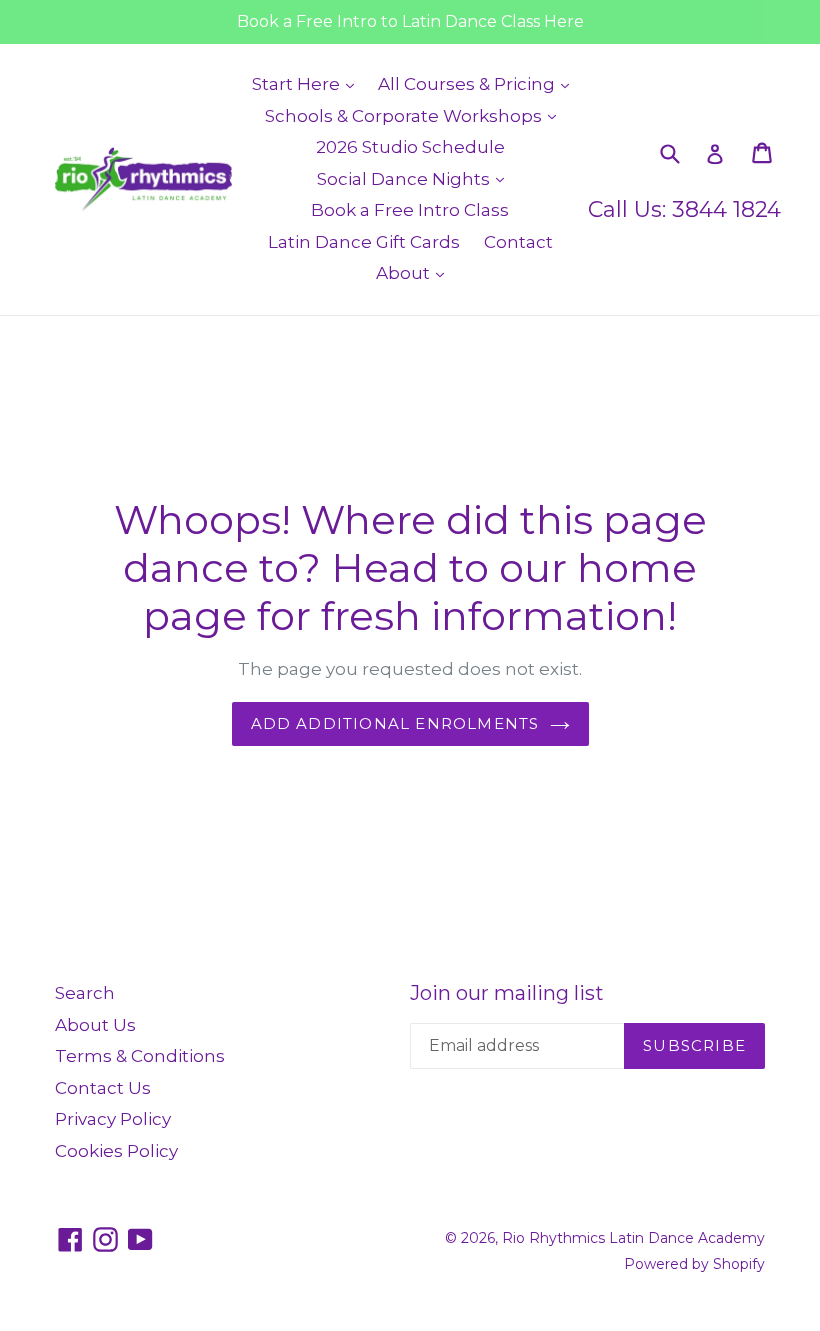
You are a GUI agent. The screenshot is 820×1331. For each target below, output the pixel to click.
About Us (95, 1025)
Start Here (308, 83)
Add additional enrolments (395, 723)
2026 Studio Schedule (410, 147)
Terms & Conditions (140, 1056)
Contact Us (103, 1088)
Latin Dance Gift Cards (364, 242)
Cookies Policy (116, 1151)
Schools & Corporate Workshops (415, 115)
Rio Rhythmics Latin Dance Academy (633, 1238)
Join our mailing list (507, 993)
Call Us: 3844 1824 (684, 209)
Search (85, 993)
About (415, 272)
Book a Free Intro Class (410, 210)
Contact (518, 242)
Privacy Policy (113, 1119)
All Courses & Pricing (478, 83)
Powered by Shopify (694, 1264)
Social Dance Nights (415, 178)
